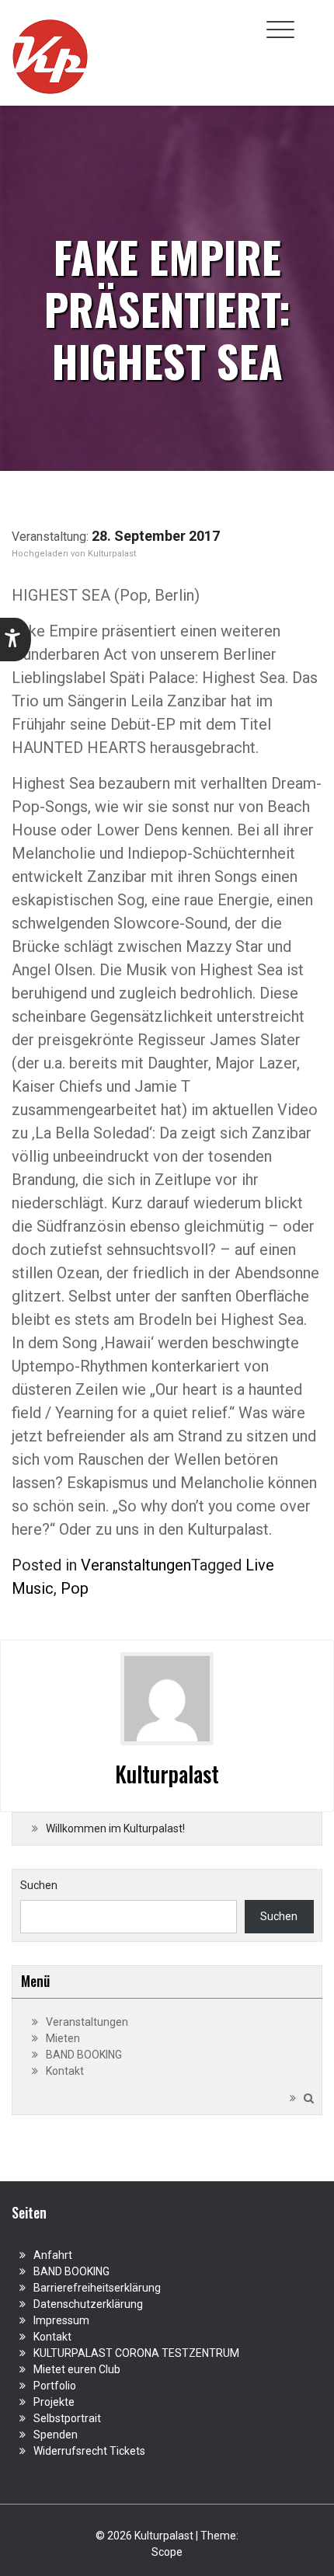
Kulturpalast (112, 554)
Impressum (61, 2320)
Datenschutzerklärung (88, 2304)
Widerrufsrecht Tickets (89, 2451)
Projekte (54, 2402)
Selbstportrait (67, 2418)
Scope (167, 2552)
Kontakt (65, 2071)
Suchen (39, 1885)
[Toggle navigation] (280, 30)
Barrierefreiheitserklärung (97, 2288)
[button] (16, 640)
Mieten (63, 2038)
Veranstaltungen (136, 1565)
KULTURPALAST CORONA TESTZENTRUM (136, 2353)
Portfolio (55, 2386)
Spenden (56, 2435)
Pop (75, 1588)
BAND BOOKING (84, 2055)
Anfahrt (53, 2255)
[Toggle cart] (313, 21)
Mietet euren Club (77, 2369)
